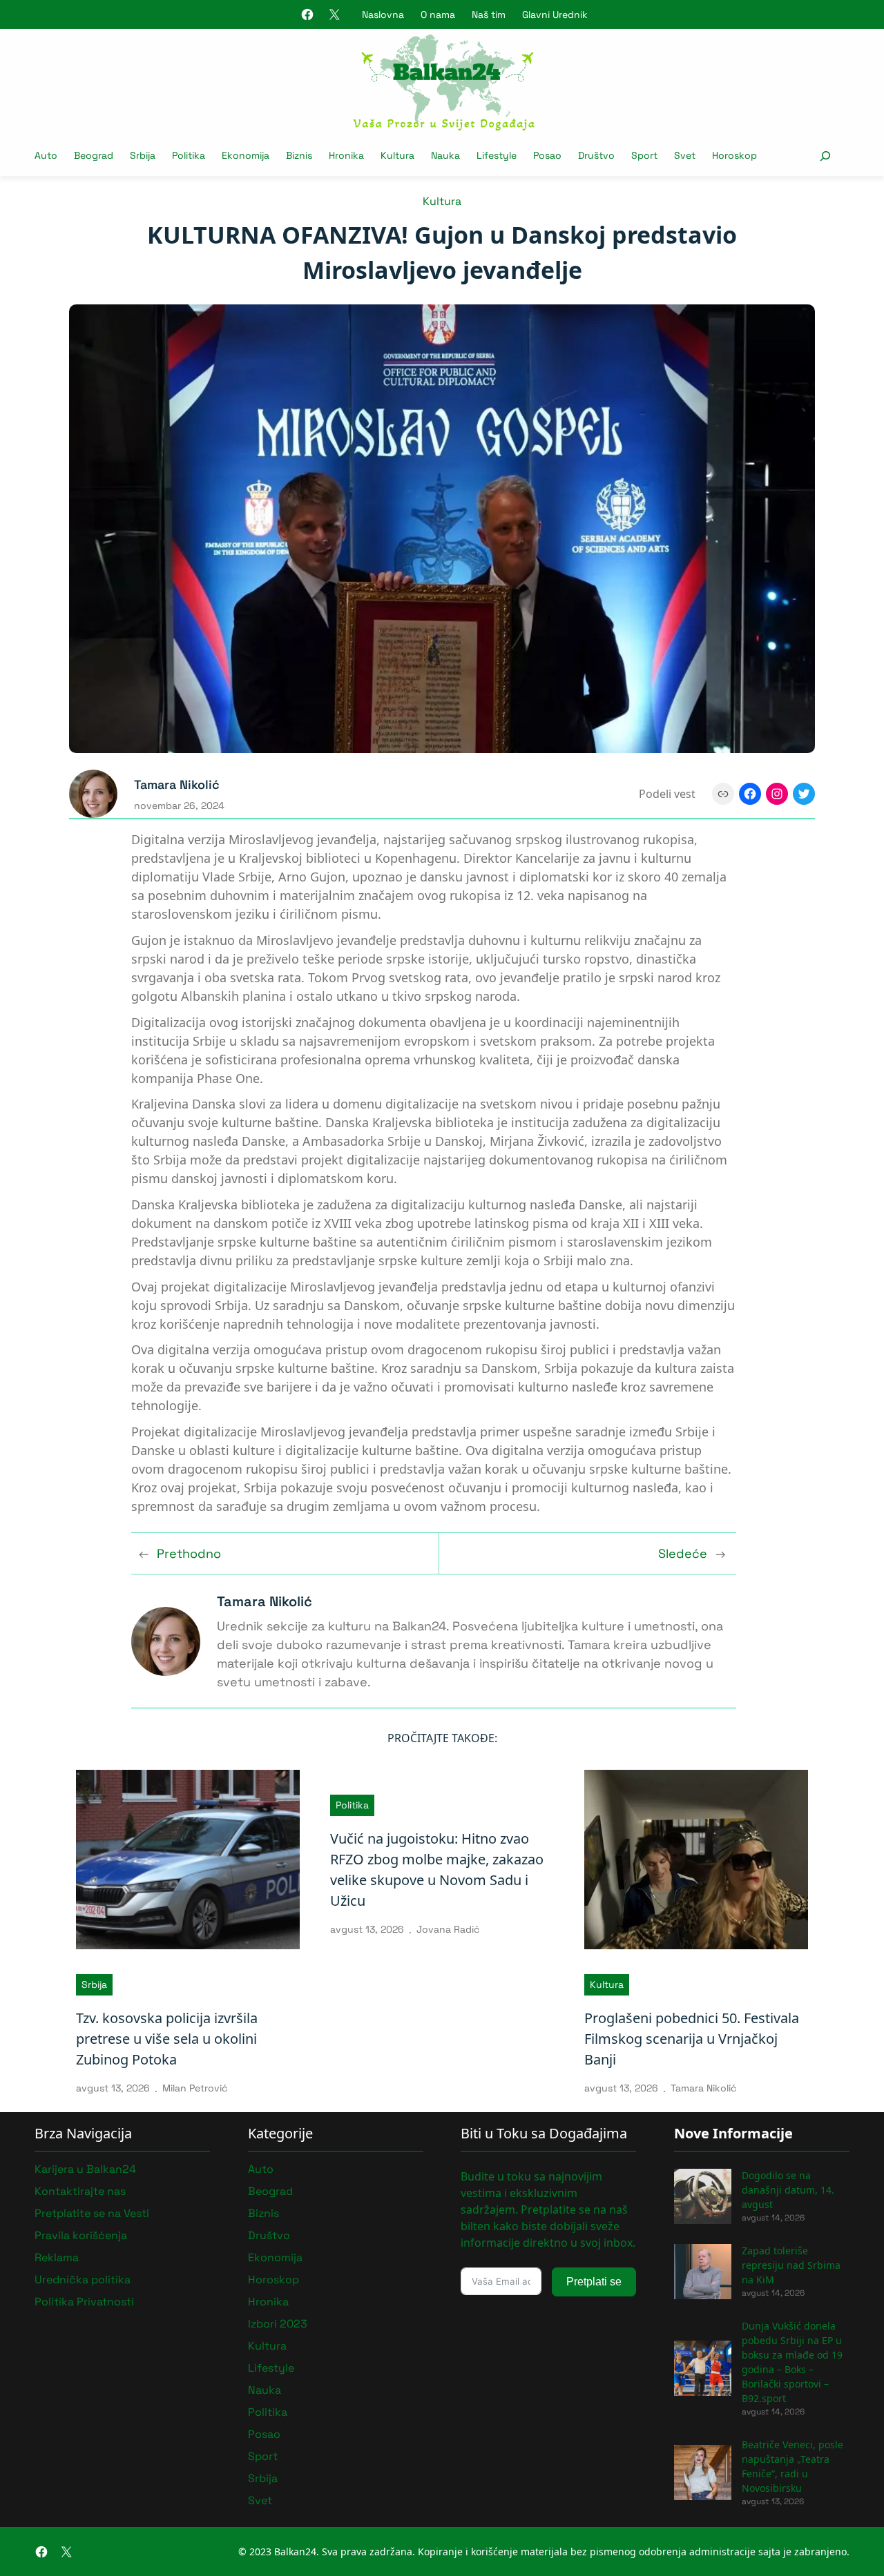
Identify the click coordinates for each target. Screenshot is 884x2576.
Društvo (269, 2235)
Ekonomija (275, 2257)
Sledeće (683, 1553)
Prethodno (189, 1553)
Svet (260, 2500)
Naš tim (489, 14)
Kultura (442, 201)
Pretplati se (594, 2282)
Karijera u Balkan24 (85, 2169)
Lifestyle (271, 2368)
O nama (438, 14)
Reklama (57, 2257)
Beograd (270, 2191)
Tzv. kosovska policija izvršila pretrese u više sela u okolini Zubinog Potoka (167, 2039)
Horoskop (273, 2280)
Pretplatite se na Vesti (92, 2213)
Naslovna (383, 14)
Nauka (265, 2390)
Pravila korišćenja (81, 2235)
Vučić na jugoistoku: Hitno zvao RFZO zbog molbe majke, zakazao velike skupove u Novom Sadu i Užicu (437, 1870)
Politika (352, 1805)
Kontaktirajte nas (80, 2191)
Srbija (94, 1984)
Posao (264, 2434)
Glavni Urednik (555, 14)
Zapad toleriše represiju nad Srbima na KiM (791, 2265)
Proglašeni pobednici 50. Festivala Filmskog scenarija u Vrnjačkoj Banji (692, 2039)
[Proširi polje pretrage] (825, 156)
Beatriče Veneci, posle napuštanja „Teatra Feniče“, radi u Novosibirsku (792, 2466)
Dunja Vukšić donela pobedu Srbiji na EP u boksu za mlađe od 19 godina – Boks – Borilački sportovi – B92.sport (792, 2362)
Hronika (268, 2302)
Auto (261, 2169)
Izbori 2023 (278, 2324)
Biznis (263, 2213)
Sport (263, 2456)
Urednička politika (83, 2280)
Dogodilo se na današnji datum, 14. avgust (788, 2190)
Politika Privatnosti (84, 2302)
